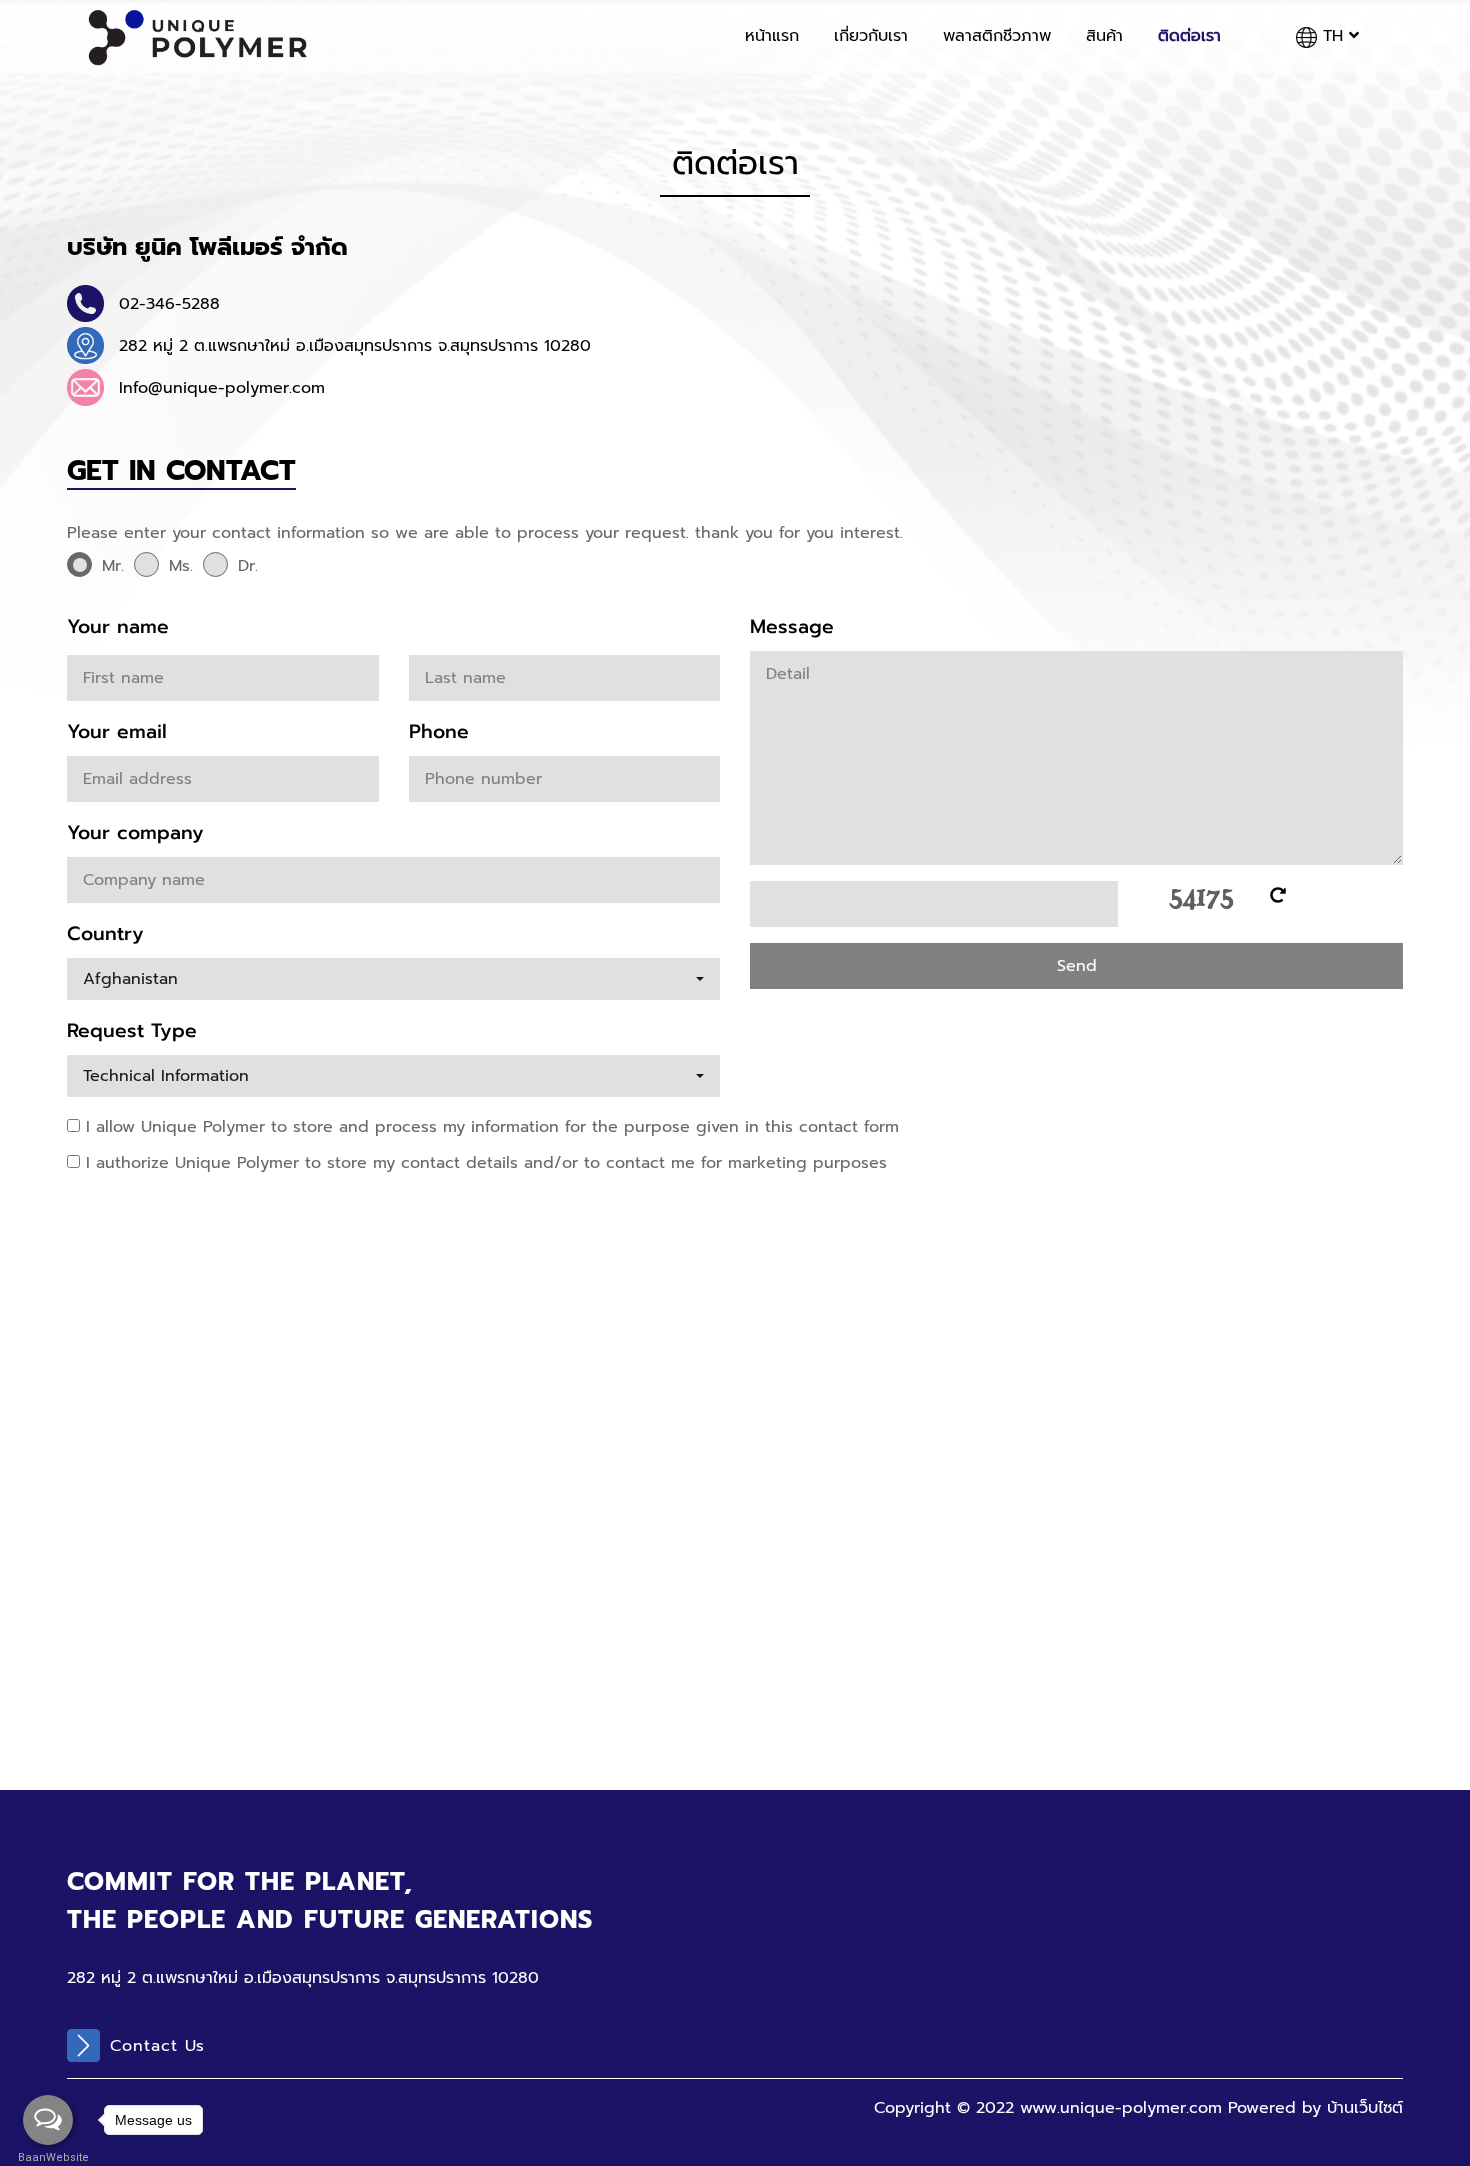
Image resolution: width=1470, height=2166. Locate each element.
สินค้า (1104, 36)
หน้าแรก (772, 36)
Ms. (181, 566)
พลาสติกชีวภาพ (997, 36)
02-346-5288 (169, 304)
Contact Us (157, 2046)
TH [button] (1333, 36)
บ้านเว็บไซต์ (1365, 2108)
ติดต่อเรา (1189, 36)
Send (1077, 966)
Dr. (248, 566)
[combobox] (393, 979)
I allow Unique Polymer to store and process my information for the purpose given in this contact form (489, 1127)
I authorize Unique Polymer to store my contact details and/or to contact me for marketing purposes (483, 1163)
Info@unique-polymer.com (222, 388)
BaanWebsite (48, 2157)
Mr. (113, 566)
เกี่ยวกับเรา (871, 36)
